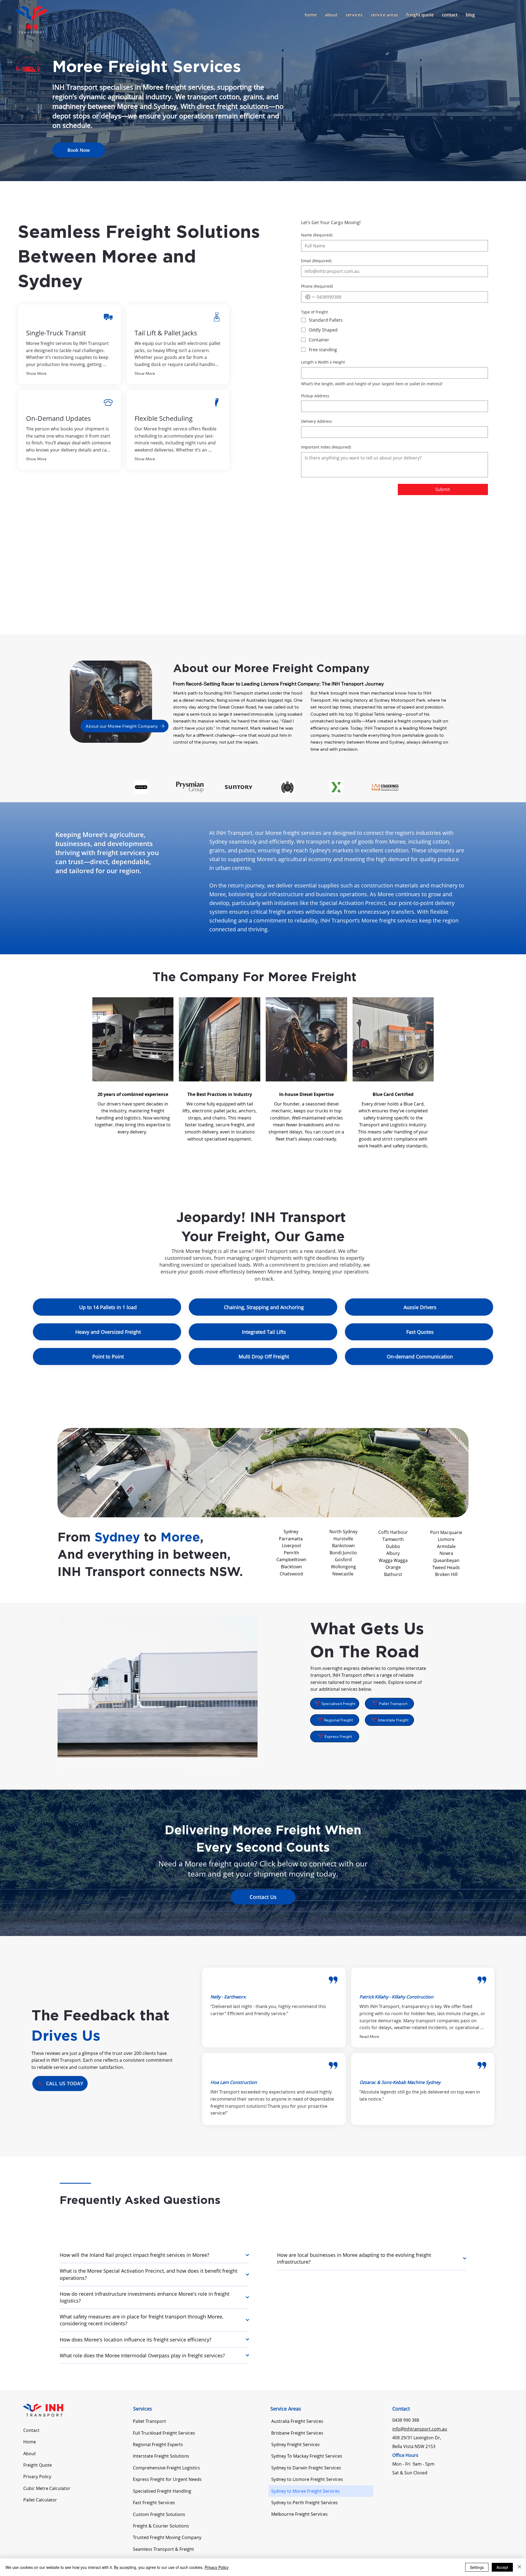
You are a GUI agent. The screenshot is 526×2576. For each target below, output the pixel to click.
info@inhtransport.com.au (420, 2429)
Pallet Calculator (40, 2500)
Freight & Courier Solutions (161, 2526)
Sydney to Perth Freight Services (305, 2503)
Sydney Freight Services (295, 2444)
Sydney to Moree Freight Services (305, 2491)
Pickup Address (315, 396)
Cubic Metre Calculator (47, 2488)
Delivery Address (317, 421)
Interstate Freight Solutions (161, 2456)
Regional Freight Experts (158, 2444)
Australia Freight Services (297, 2421)
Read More (369, 2037)
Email (316, 261)
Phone (317, 286)
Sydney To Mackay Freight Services (307, 2456)
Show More (36, 373)
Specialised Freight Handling (162, 2491)
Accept (502, 2567)
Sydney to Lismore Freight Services (307, 2479)
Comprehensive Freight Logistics (166, 2468)
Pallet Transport (149, 2421)
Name (317, 235)
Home (30, 2442)
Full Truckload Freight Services (164, 2433)
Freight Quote (38, 2465)
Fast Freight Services (154, 2503)
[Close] (519, 2567)
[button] (354, 15)
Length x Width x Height (323, 362)
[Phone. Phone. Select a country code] (310, 297)
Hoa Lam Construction (234, 2082)
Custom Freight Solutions (159, 2514)
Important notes (326, 447)
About (30, 2454)
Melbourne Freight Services (299, 2514)
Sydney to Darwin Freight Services (306, 2468)
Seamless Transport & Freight (163, 2549)
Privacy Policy (37, 2477)
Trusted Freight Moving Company (167, 2537)
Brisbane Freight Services (297, 2433)
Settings (477, 2567)
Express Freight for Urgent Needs (167, 2479)
